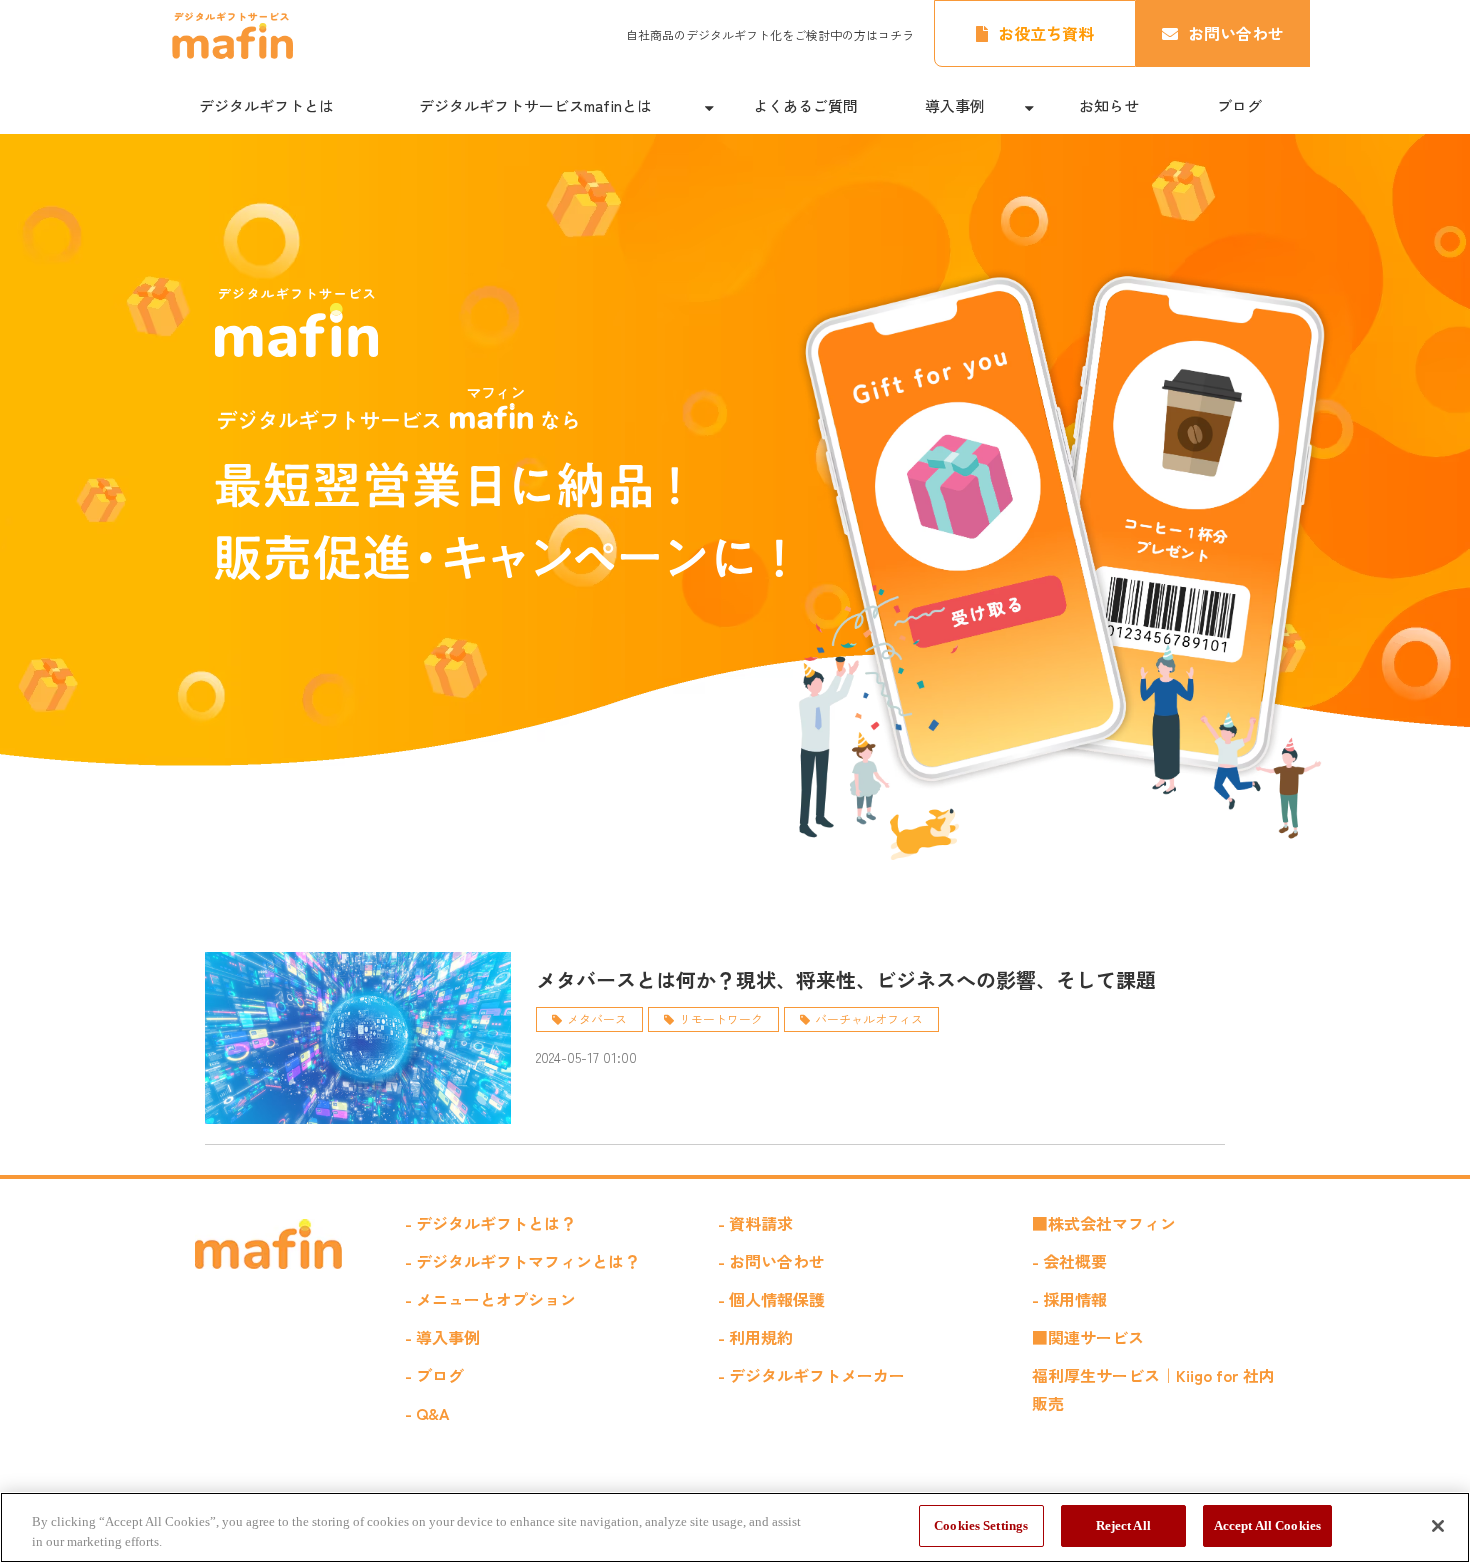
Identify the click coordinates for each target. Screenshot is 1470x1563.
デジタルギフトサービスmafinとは (535, 105)
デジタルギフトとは (266, 105)
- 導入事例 (442, 1337)
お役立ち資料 (1046, 33)
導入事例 (955, 105)
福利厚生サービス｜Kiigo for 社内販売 (1153, 1389)
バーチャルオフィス (869, 1018)
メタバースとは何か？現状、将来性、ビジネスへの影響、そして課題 (846, 979)
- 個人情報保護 (771, 1299)
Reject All (1123, 1525)
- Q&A (427, 1413)
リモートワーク (721, 1018)
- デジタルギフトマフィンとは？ (522, 1261)
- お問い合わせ (771, 1261)
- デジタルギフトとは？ (490, 1223)
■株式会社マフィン (1104, 1223)
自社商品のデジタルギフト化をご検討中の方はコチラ (770, 34)
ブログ (1239, 105)
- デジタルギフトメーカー (811, 1375)
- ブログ (434, 1375)
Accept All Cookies (1267, 1525)
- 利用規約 (755, 1337)
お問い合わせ (1236, 33)
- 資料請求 (755, 1223)
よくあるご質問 (805, 105)
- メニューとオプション (490, 1299)
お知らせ (1109, 105)
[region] (735, 1527)
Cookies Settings (981, 1525)
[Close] (1438, 1526)
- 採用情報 (1069, 1299)
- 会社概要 (1069, 1261)
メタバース (597, 1018)
